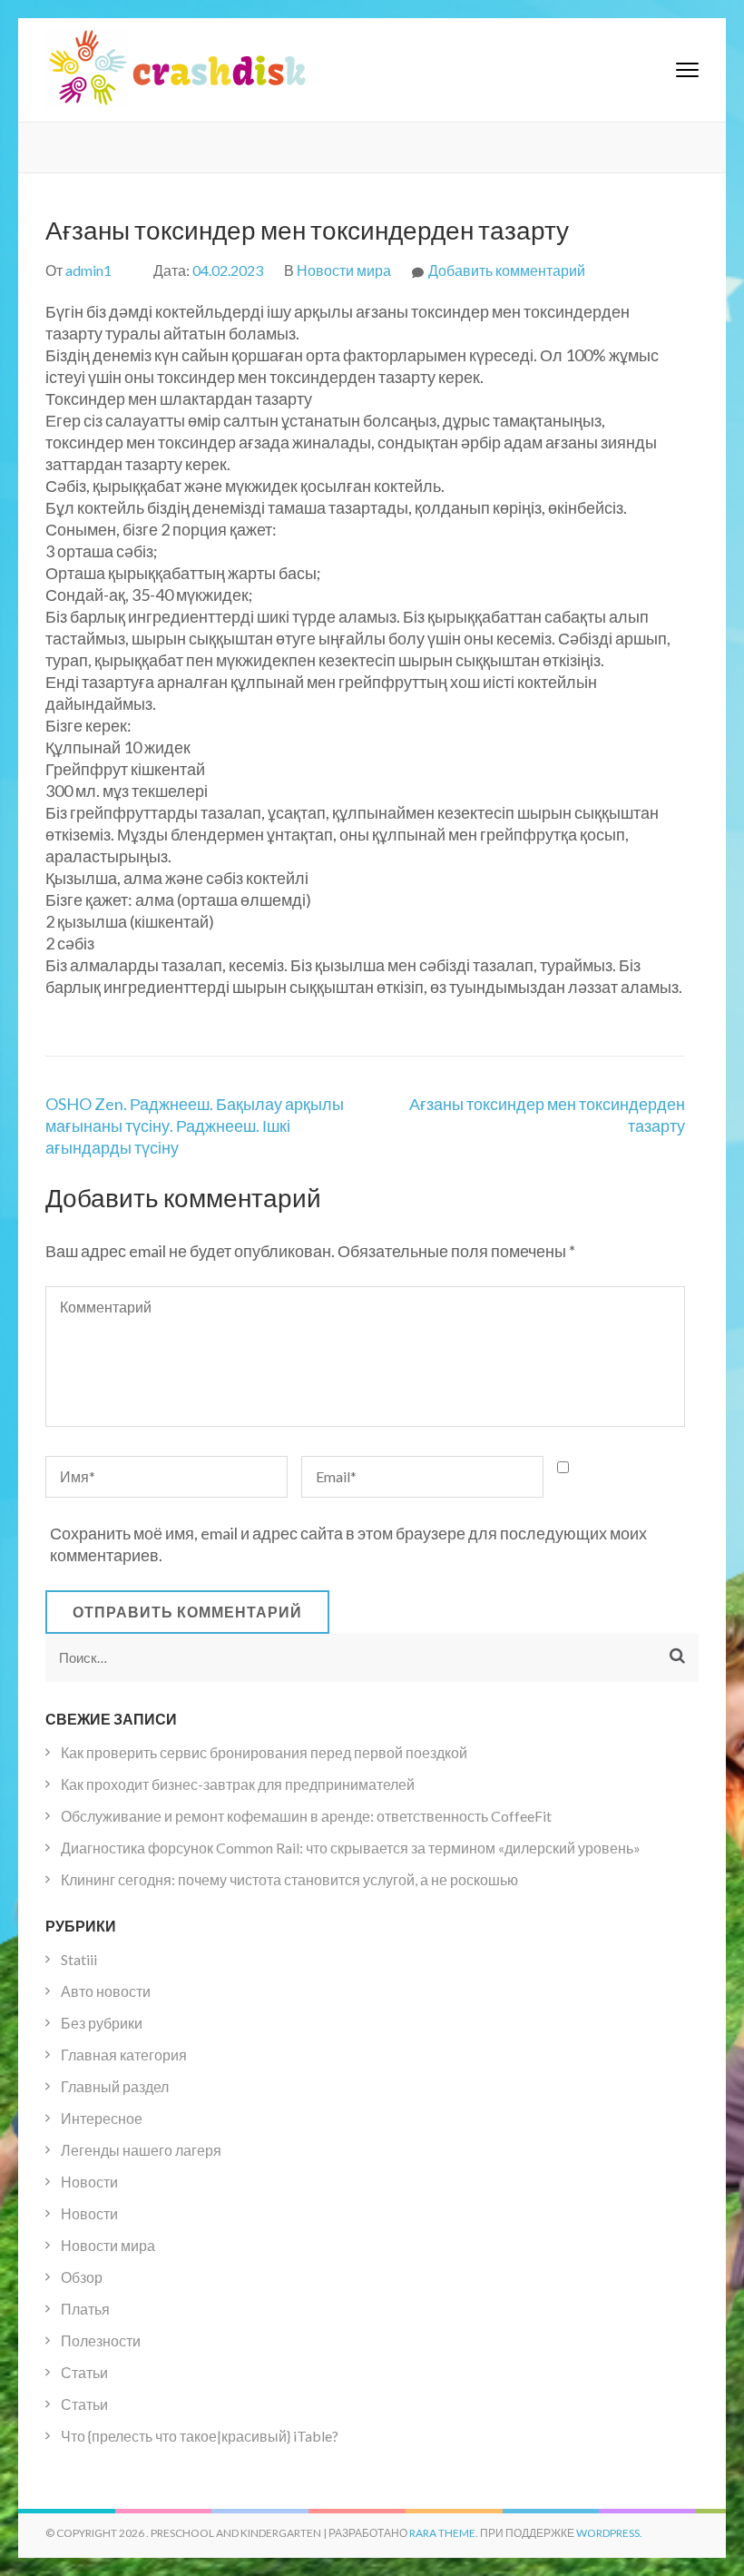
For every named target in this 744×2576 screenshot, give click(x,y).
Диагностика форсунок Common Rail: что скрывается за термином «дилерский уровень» (351, 1848)
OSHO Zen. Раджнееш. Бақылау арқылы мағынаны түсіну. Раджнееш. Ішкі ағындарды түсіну (195, 1126)
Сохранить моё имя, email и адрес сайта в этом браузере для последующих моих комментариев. (348, 1544)
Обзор (82, 2277)
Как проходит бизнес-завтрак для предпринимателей (238, 1784)
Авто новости (106, 1991)
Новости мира (344, 270)
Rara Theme (442, 2533)
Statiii (79, 1959)
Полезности (101, 2340)
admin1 (88, 270)
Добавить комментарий (507, 270)
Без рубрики (102, 2023)
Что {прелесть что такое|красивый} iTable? (200, 2436)
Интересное (102, 2118)
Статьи (84, 2372)
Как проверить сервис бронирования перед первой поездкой (264, 1752)
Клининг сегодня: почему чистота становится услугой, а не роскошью (289, 1879)
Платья (85, 2309)
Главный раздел (115, 2086)
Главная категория (124, 2055)
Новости (89, 2182)
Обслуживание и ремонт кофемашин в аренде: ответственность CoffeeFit (306, 1816)
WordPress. (609, 2533)
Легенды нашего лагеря (141, 2150)
